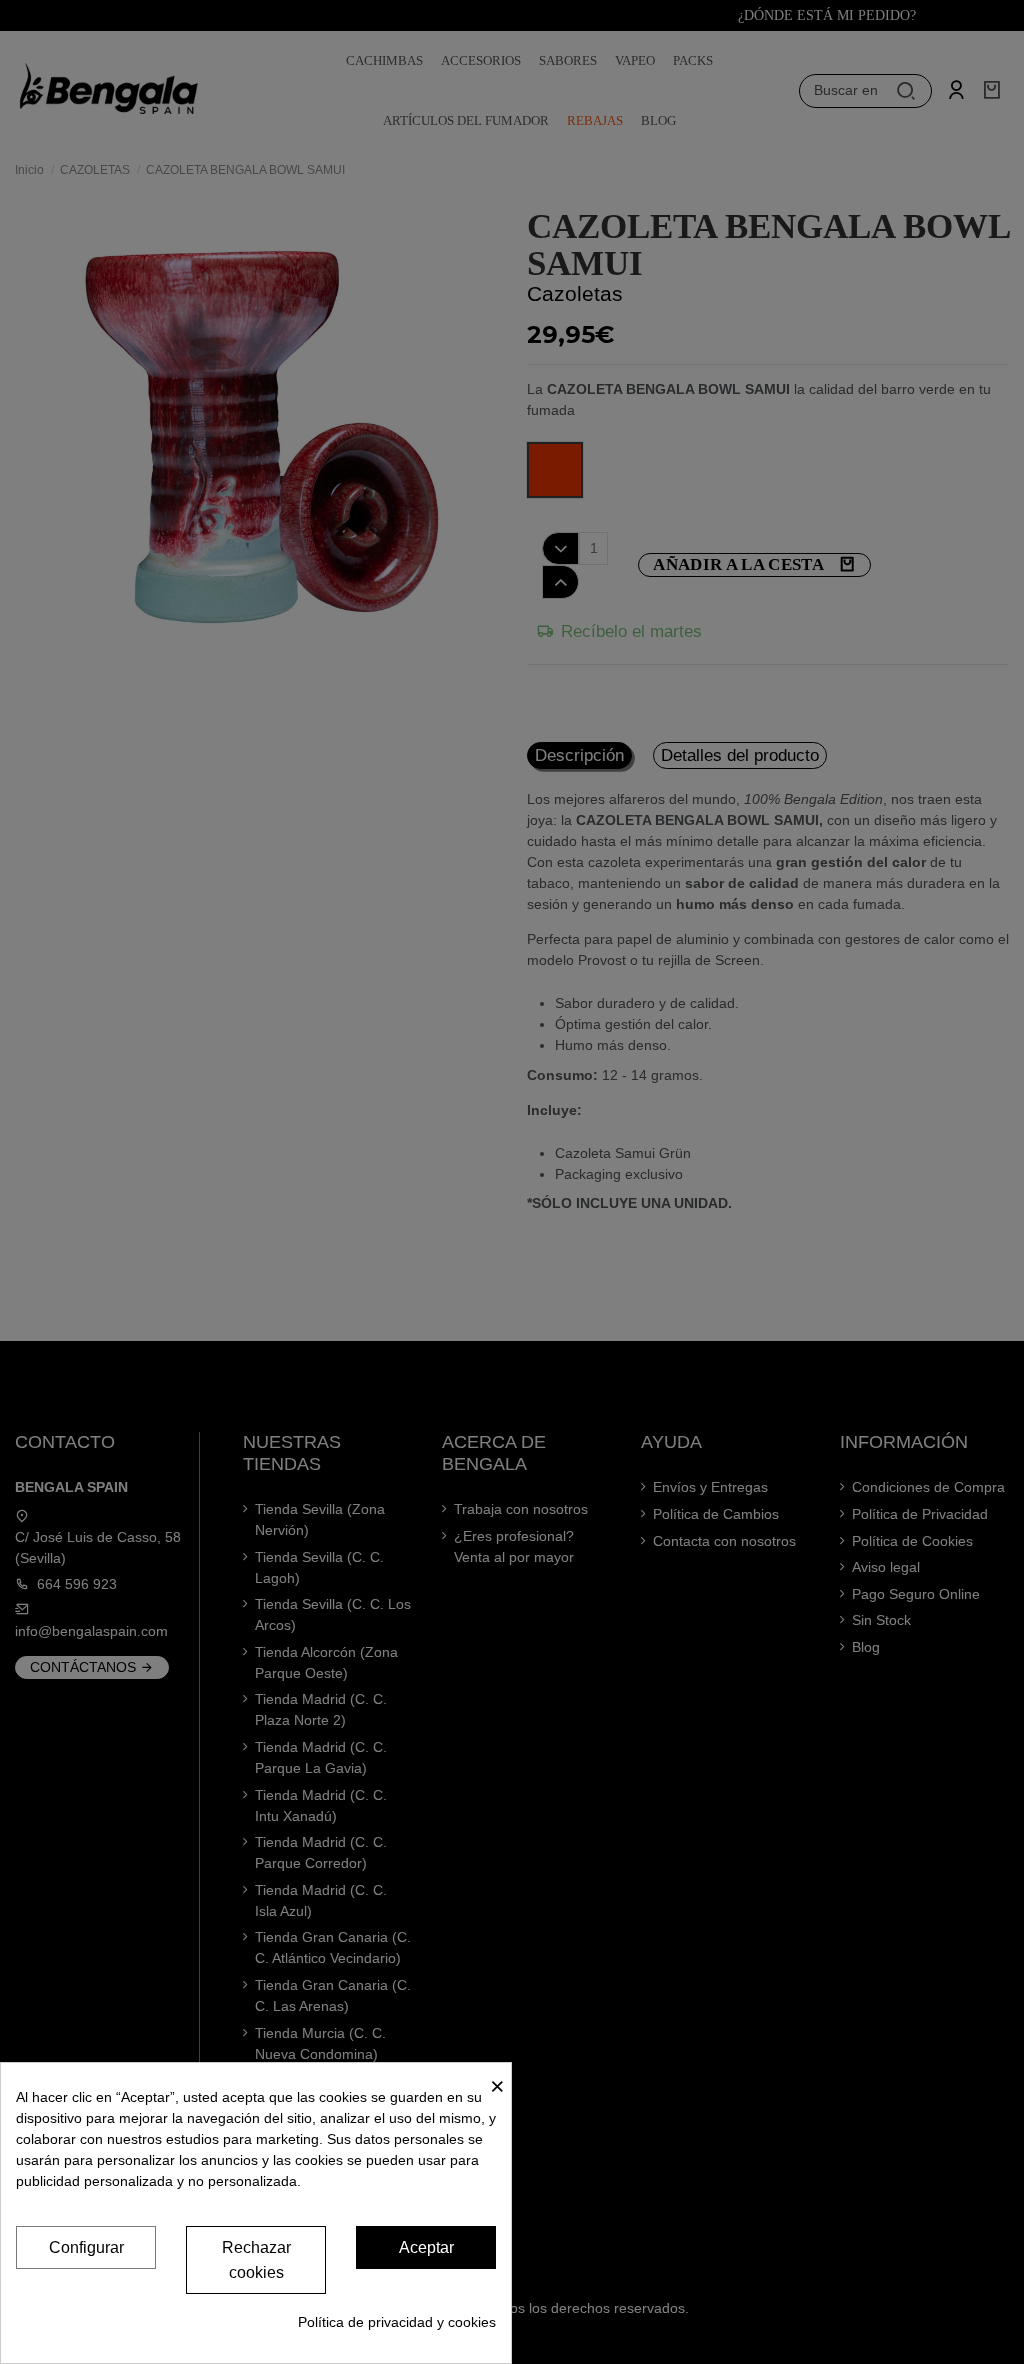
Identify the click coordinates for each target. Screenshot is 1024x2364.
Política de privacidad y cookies (397, 2322)
